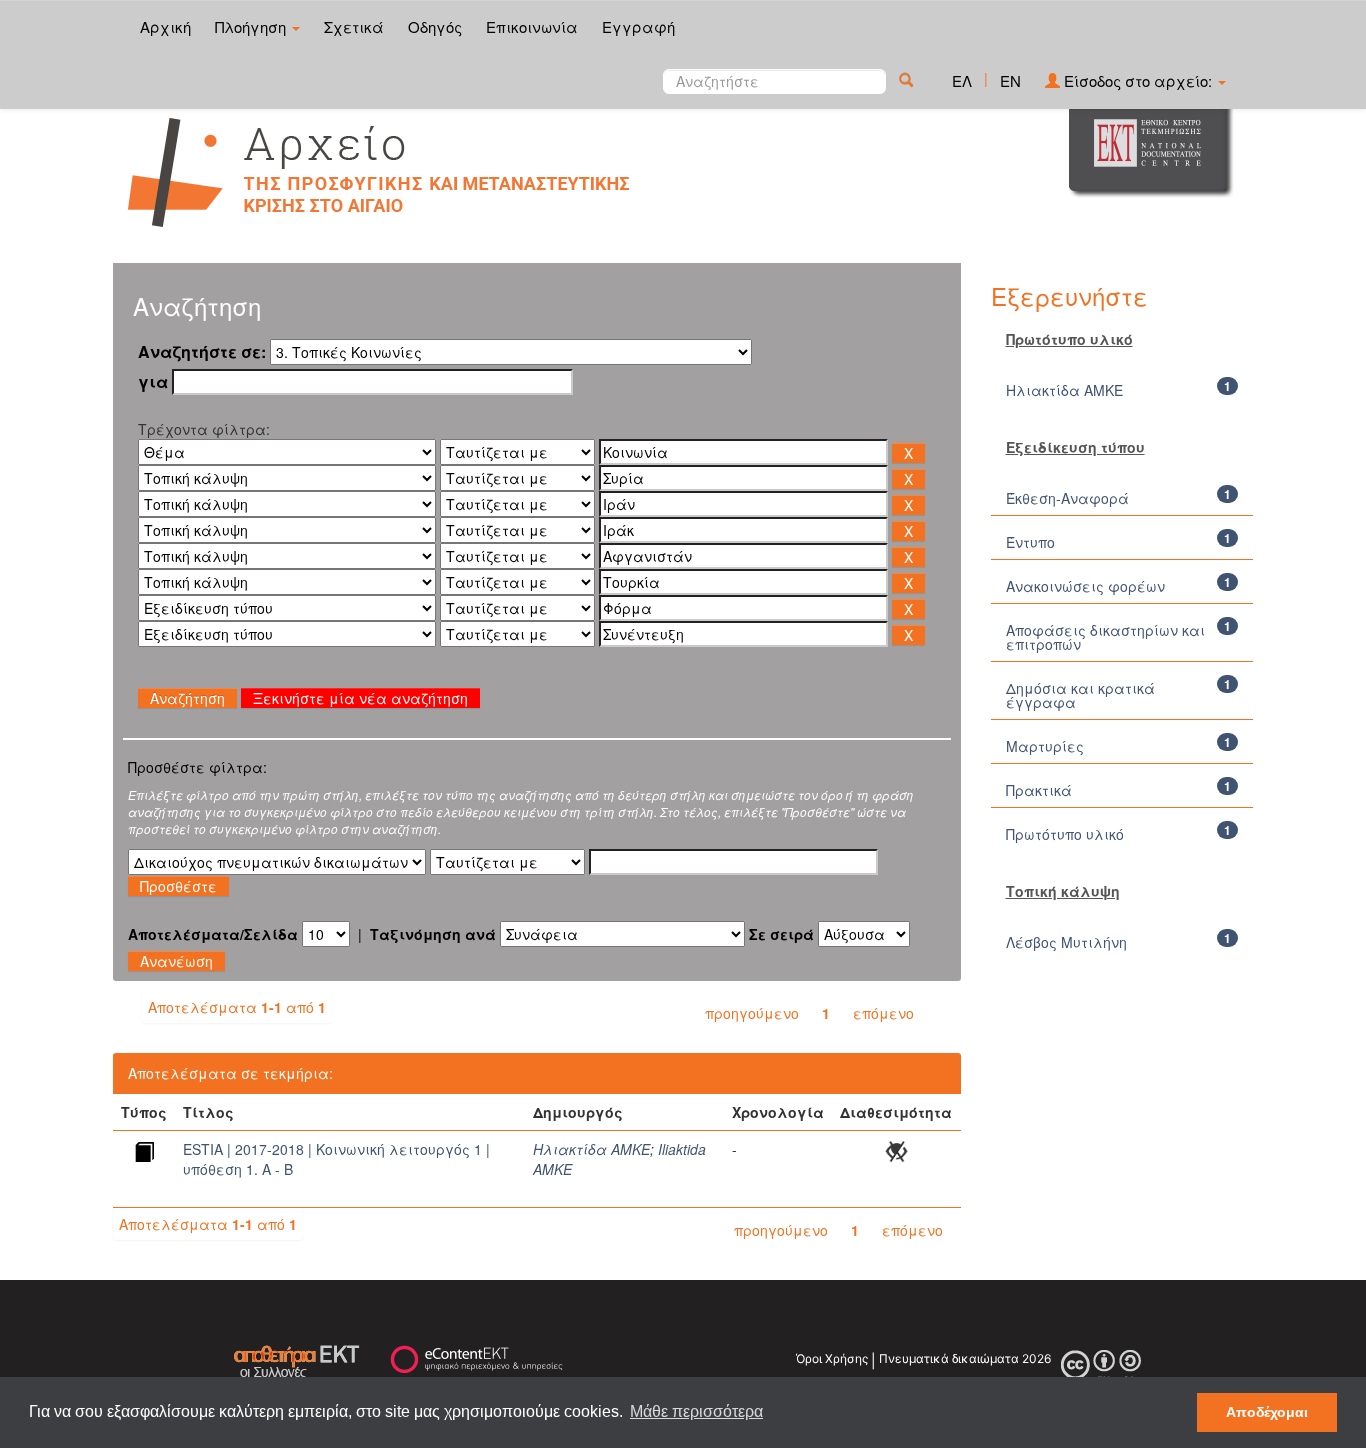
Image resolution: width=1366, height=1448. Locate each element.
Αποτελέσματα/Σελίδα (213, 934)
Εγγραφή (638, 26)
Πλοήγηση (252, 26)
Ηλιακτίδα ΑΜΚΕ (591, 1149)
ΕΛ (962, 80)
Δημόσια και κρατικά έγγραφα (1080, 695)
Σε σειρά (781, 934)
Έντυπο (1030, 542)
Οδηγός (435, 26)
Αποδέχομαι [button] (1267, 1412)
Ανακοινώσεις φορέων (1085, 586)
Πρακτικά (1039, 790)
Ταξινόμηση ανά (433, 934)
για (153, 382)
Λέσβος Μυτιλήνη (1066, 942)
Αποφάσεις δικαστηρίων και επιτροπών (1105, 637)
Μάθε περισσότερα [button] (696, 1411)
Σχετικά (354, 26)
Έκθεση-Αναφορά (1067, 498)
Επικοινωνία (532, 26)
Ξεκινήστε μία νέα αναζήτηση (360, 698)
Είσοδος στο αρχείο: (1138, 80)
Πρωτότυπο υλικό (1065, 834)
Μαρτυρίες (1045, 746)
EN (1010, 80)
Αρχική (165, 26)
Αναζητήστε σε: (202, 352)
